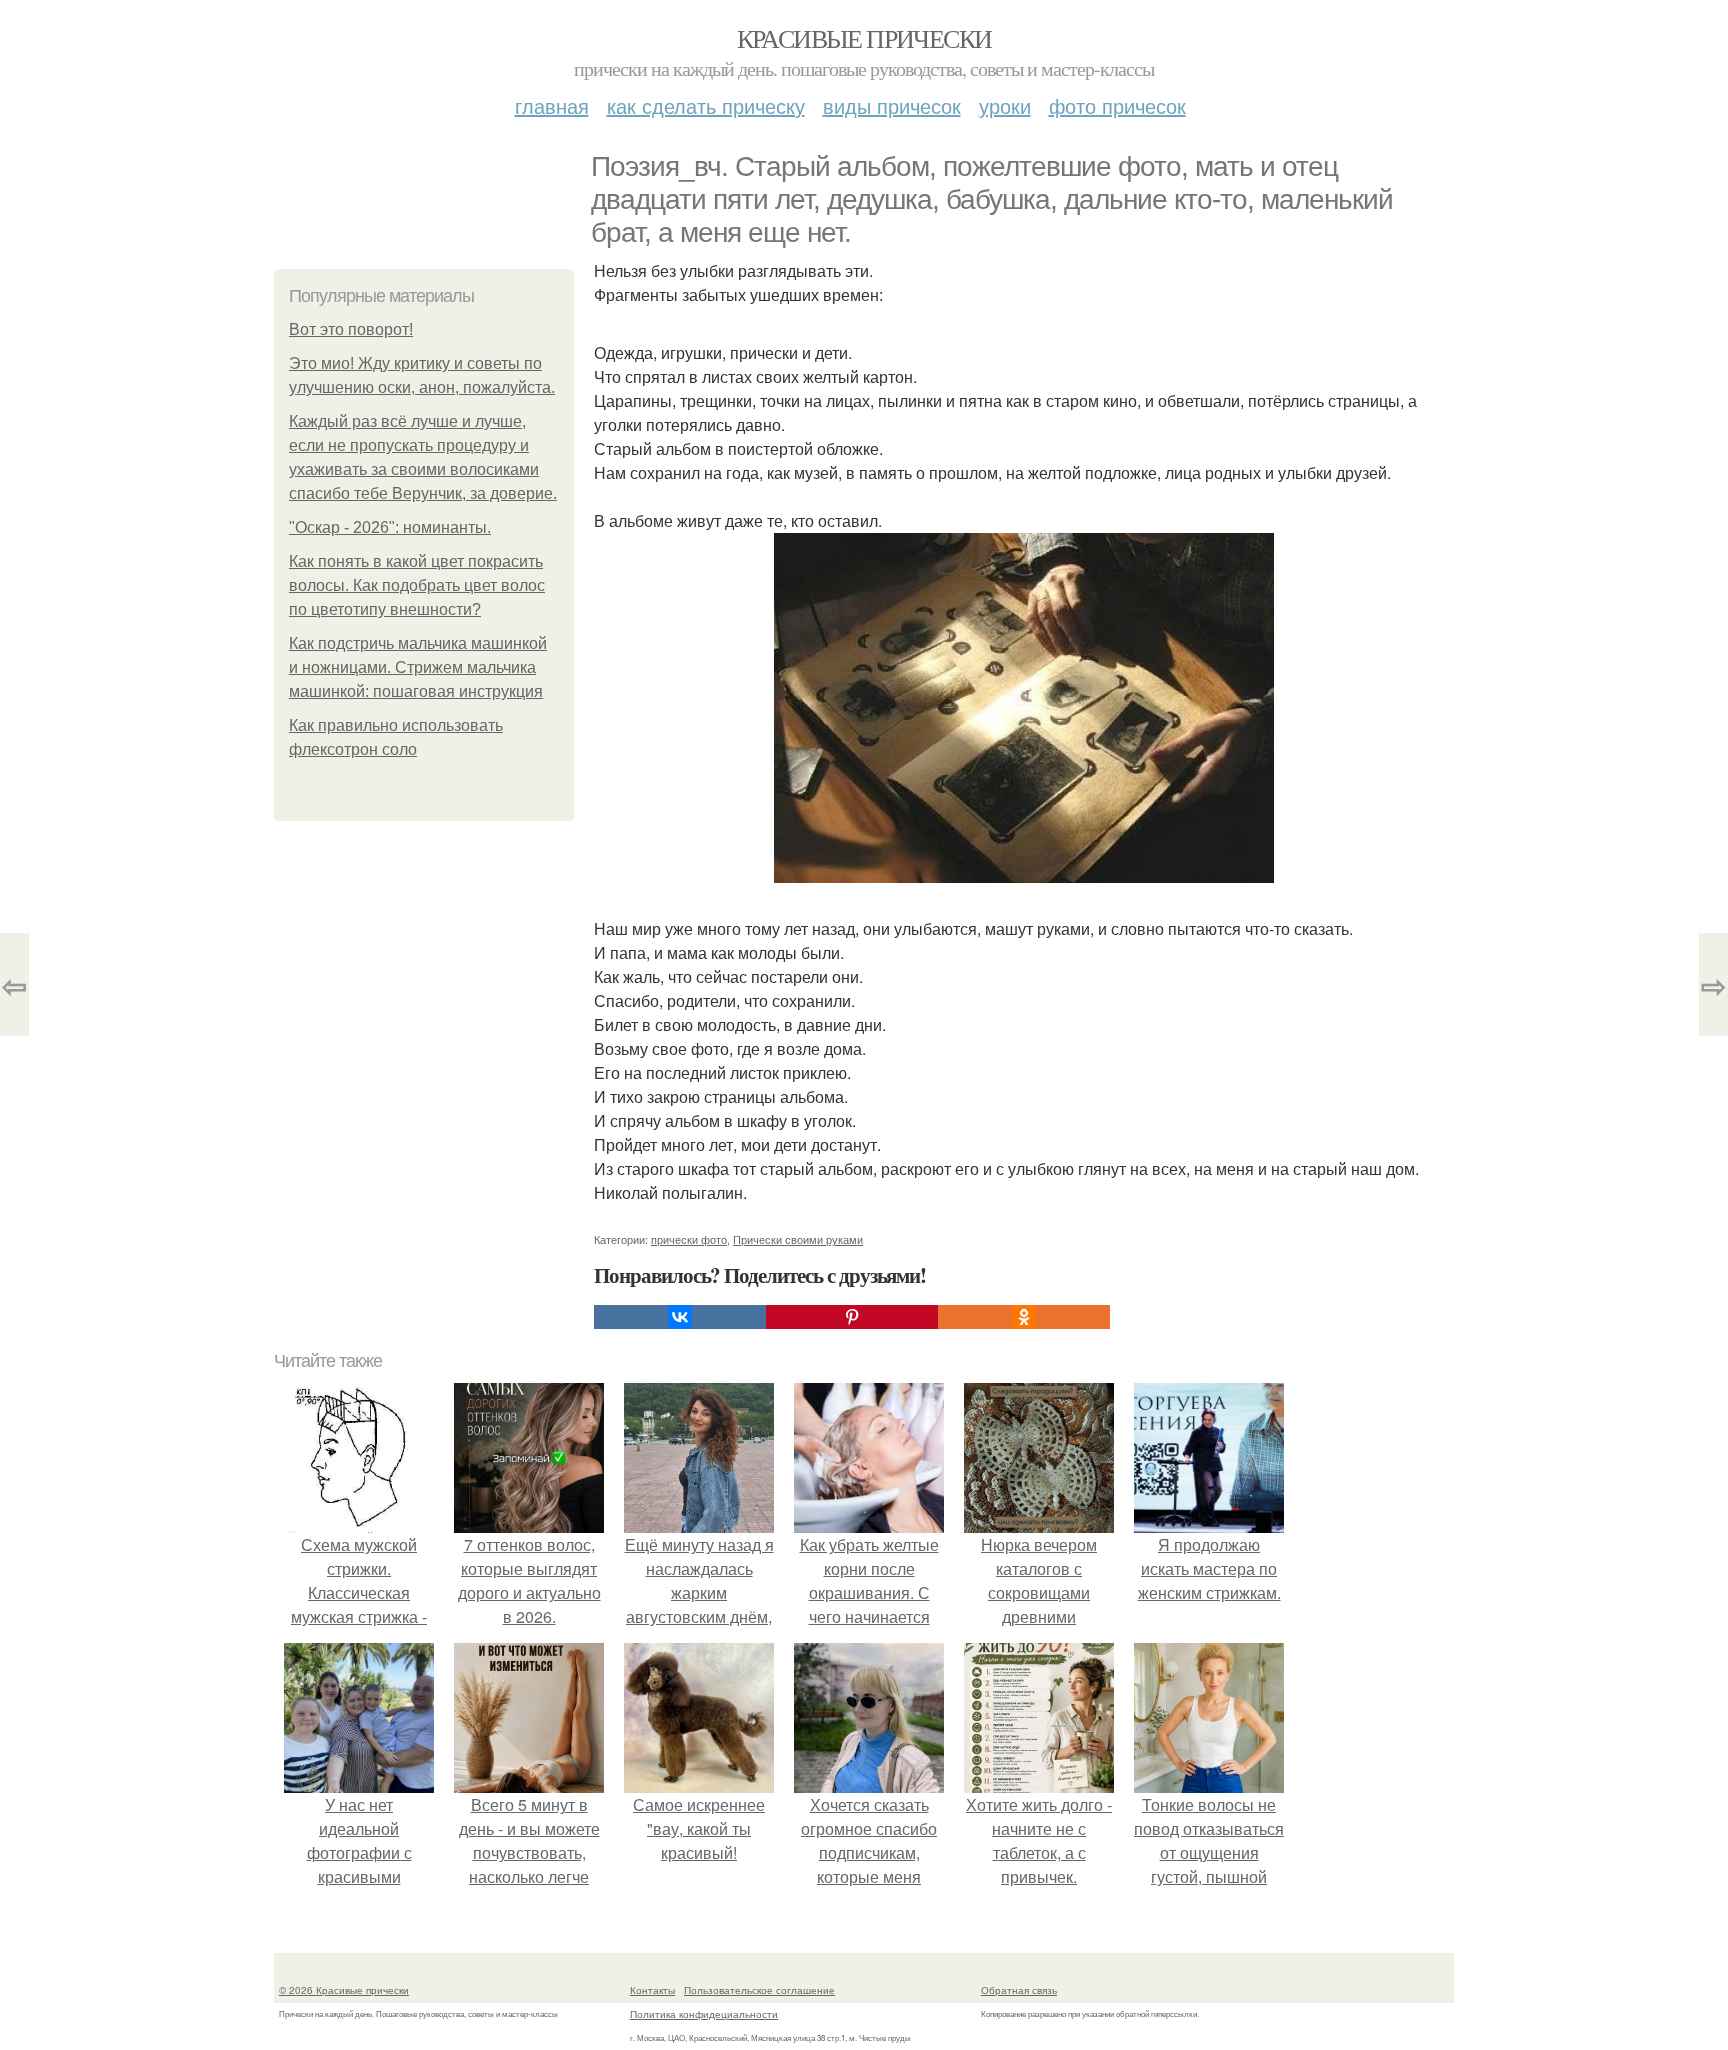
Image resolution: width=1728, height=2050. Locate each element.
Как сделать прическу (706, 105)
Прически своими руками (798, 1239)
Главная (552, 105)
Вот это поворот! (351, 329)
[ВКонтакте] (680, 1317)
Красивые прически (864, 38)
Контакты (652, 1990)
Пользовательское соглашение (759, 1990)
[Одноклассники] (1024, 1317)
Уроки (1005, 105)
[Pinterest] (852, 1317)
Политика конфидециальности (704, 2014)
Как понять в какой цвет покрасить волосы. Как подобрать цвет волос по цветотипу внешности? (417, 585)
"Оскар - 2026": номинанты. (390, 527)
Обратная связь (1019, 1990)
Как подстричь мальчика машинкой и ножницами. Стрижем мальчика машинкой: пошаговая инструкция (418, 667)
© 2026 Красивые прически (344, 1990)
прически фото (689, 1239)
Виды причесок (892, 105)
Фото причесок (1117, 105)
